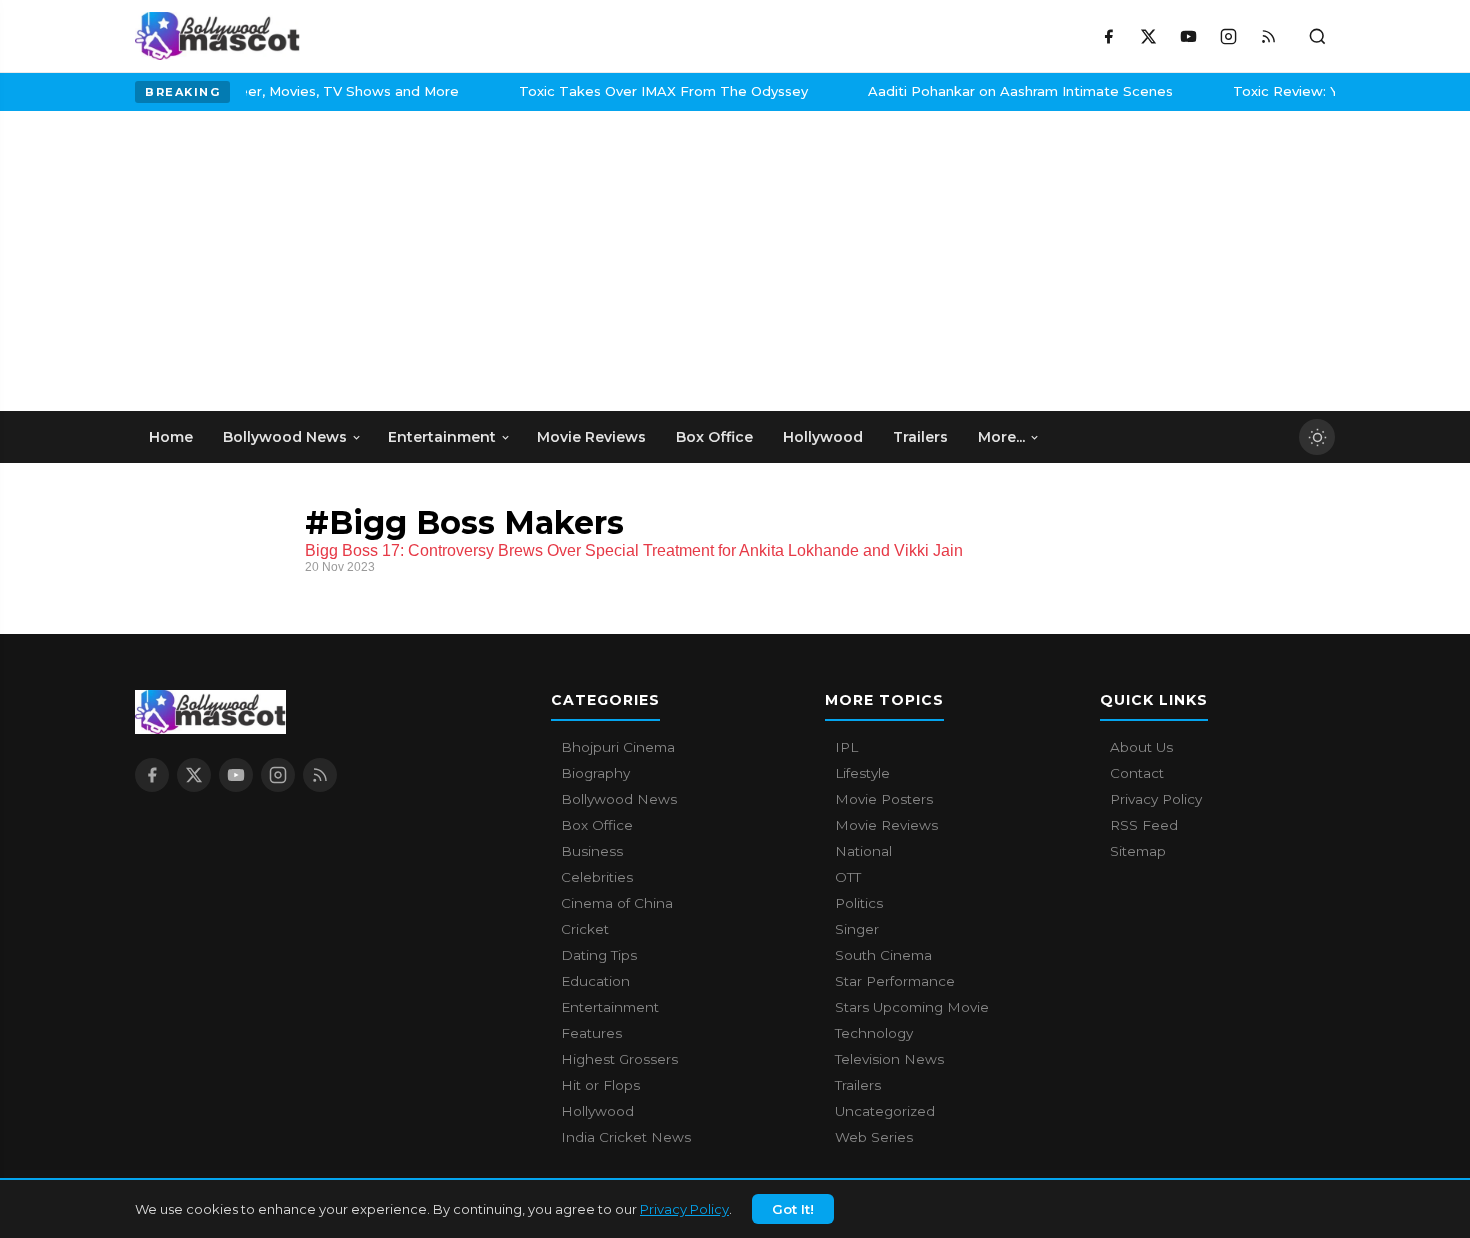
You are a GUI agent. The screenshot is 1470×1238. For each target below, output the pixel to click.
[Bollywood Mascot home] (217, 36)
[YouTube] (1188, 36)
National (863, 851)
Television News (889, 1059)
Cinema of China (617, 903)
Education (595, 981)
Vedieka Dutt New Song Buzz (1283, 91)
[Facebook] (1108, 36)
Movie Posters (884, 799)
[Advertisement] (285, 261)
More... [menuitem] (1001, 437)
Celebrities (597, 877)
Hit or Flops (600, 1085)
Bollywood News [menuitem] (285, 437)
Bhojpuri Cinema (618, 747)
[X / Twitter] (1148, 36)
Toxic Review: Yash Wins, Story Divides (991, 91)
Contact (1137, 773)
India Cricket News (626, 1137)
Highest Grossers (619, 1059)
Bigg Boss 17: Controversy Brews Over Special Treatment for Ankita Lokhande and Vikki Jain (634, 550)
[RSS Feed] (1268, 36)
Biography (595, 773)
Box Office (597, 825)
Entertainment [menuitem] (442, 437)
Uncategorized (885, 1111)
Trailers (858, 1085)
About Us (1141, 747)
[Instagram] (1228, 36)
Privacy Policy (684, 1209)
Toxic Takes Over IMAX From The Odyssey (291, 91)
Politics (859, 903)
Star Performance (895, 981)
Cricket (585, 929)
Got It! (793, 1209)
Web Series (874, 1137)
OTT (848, 877)
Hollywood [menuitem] (823, 437)
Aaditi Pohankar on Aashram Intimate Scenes (648, 91)
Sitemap (1138, 851)
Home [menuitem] (171, 437)
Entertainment (610, 1007)
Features (591, 1033)
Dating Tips (599, 955)
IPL (846, 747)
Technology (874, 1033)
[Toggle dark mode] (1317, 437)
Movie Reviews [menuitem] (591, 437)
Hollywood (597, 1111)
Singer (857, 929)
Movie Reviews (886, 825)
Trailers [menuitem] (920, 437)
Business (592, 851)
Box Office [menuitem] (714, 437)
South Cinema (883, 955)
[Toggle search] (1317, 36)
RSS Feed (1144, 825)
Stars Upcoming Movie (912, 1007)
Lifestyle (862, 773)
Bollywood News (619, 799)
